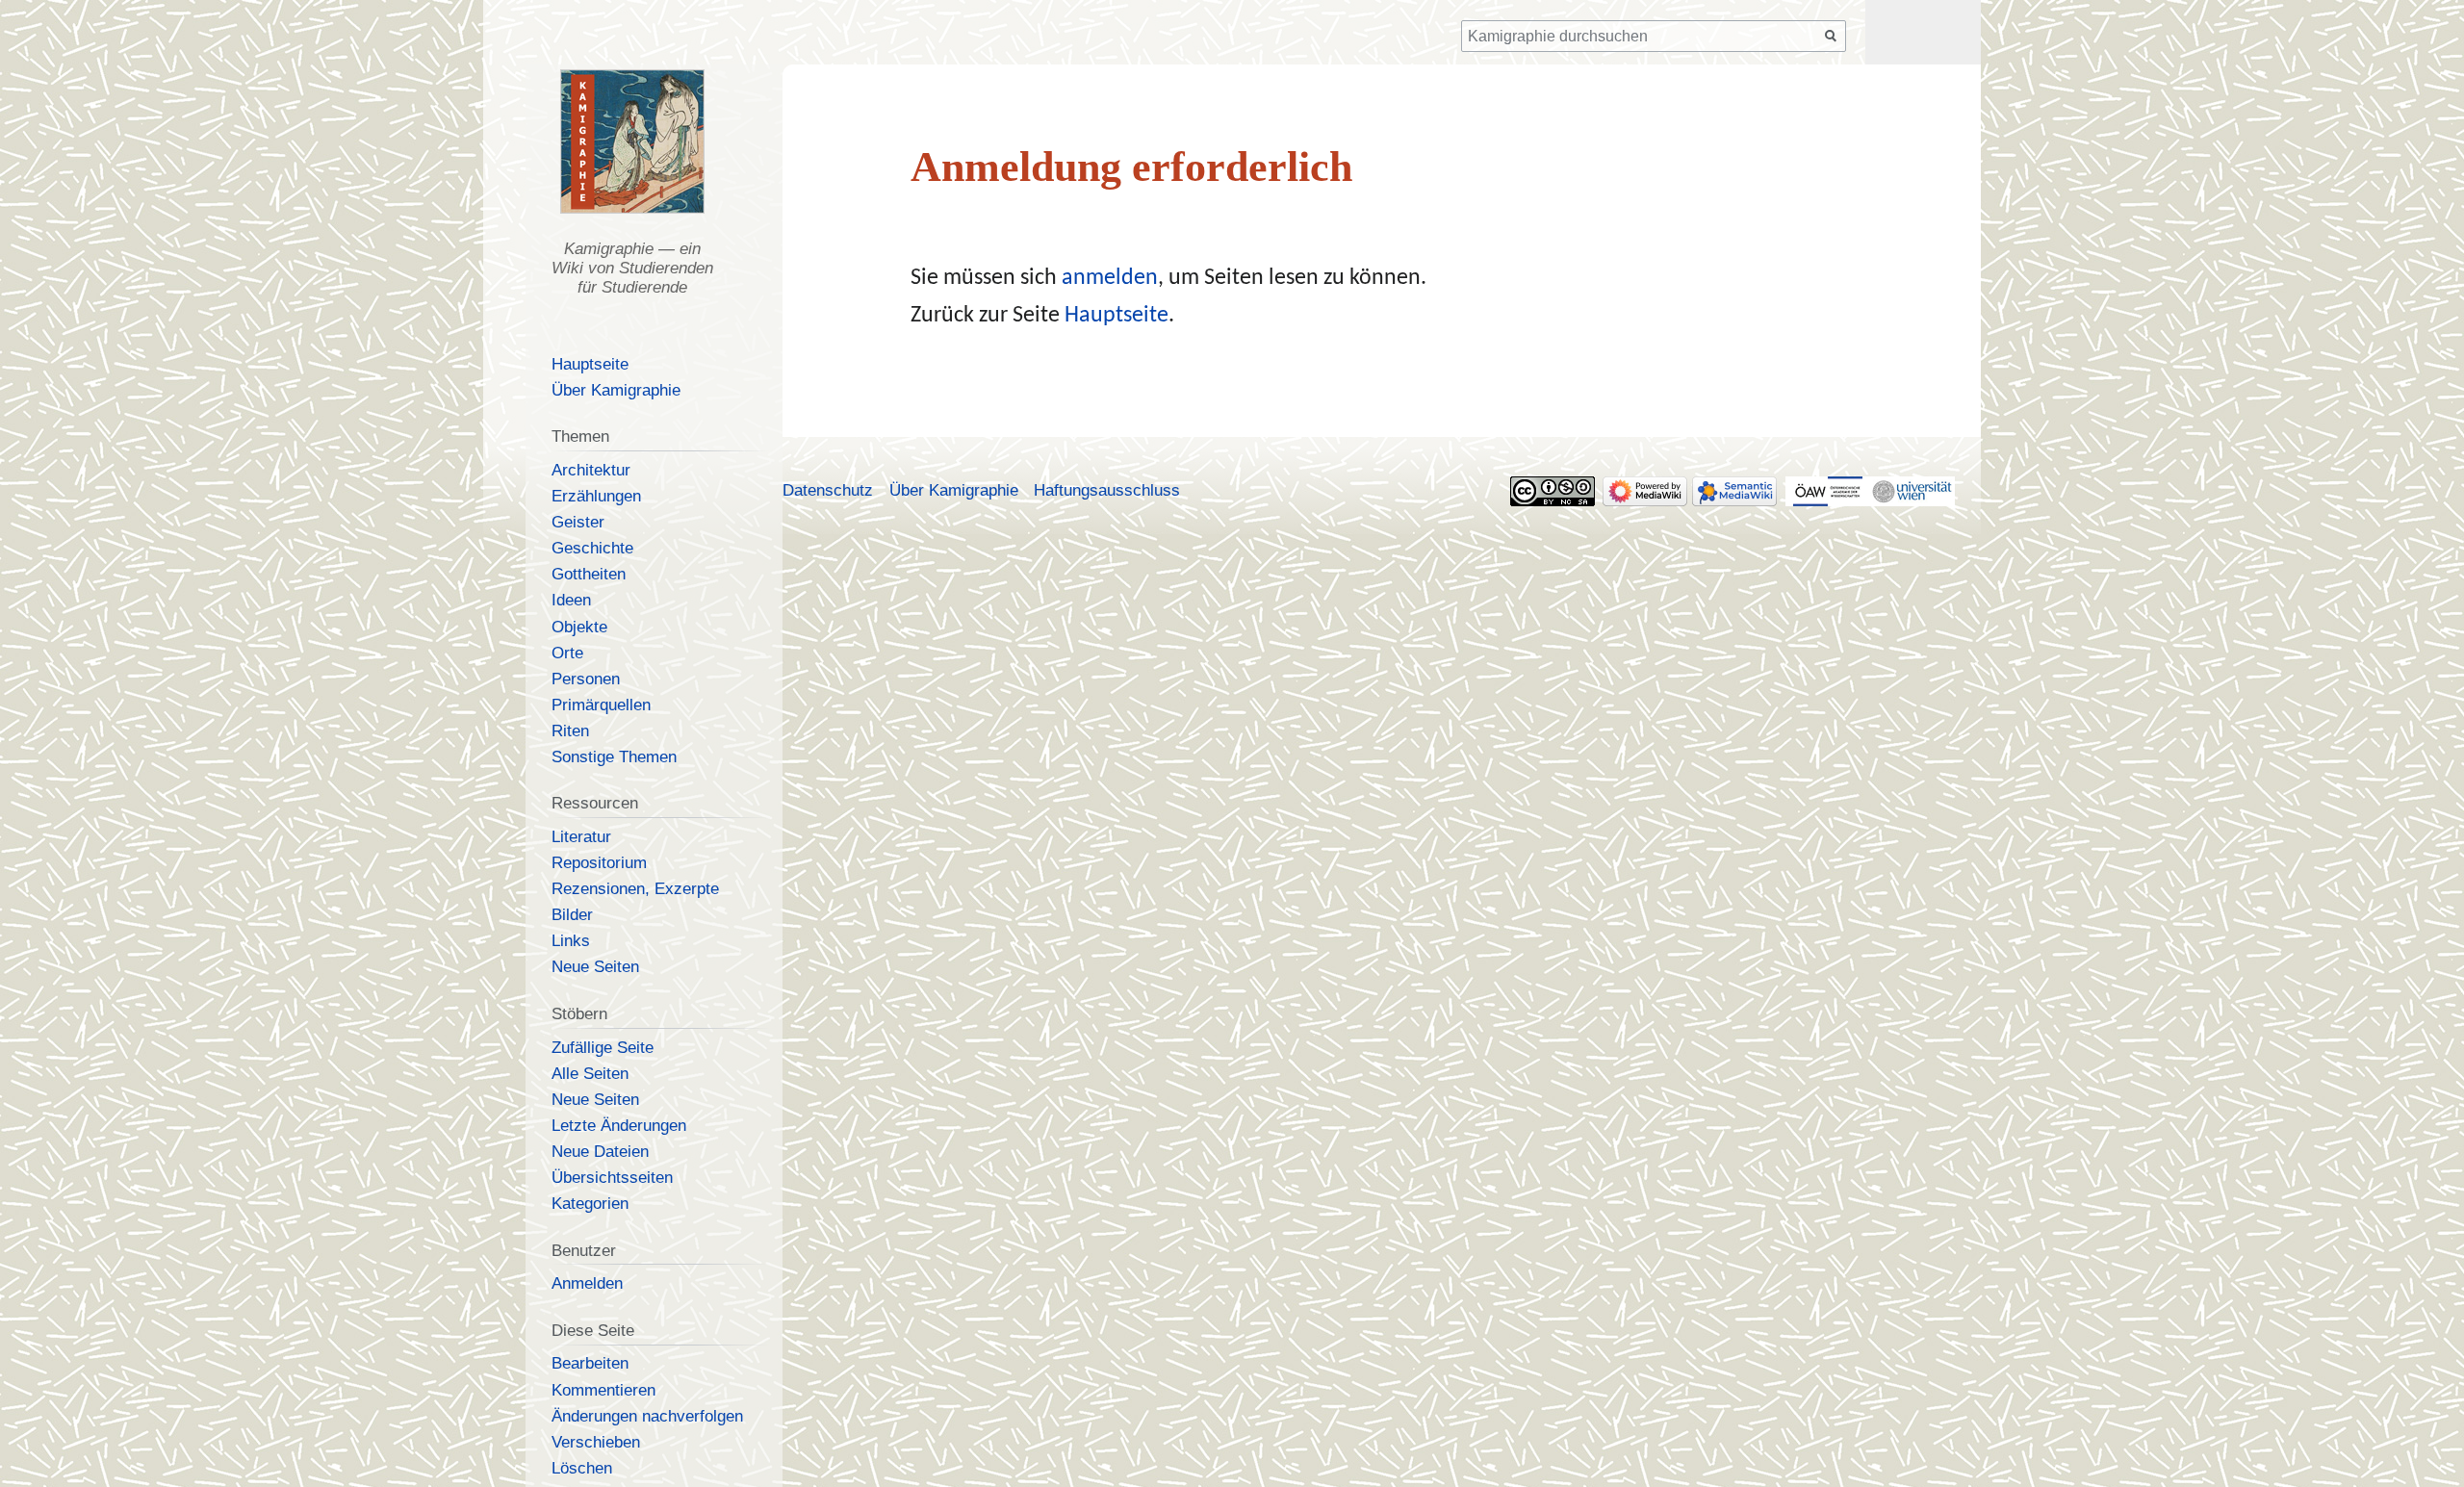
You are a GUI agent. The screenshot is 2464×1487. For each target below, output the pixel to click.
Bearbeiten (590, 1363)
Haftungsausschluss (1107, 490)
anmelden (1110, 278)
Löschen (582, 1468)
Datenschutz (828, 490)
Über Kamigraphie (616, 390)
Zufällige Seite (603, 1048)
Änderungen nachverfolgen (647, 1416)
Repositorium (599, 863)
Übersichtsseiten (612, 1178)
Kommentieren (603, 1390)
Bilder (572, 915)
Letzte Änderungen (619, 1126)
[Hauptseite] (632, 141)
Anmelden (587, 1283)
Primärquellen (601, 705)
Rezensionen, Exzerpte (635, 889)
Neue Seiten (595, 967)
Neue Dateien (600, 1152)
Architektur (591, 470)
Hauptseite (1116, 316)
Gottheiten (589, 574)
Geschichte (592, 548)
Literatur (581, 837)
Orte (567, 653)
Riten (570, 731)
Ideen (571, 600)
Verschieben (596, 1442)
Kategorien (590, 1204)
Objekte (579, 627)
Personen (586, 679)
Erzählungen (596, 496)
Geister (578, 522)
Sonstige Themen (614, 757)
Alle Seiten (590, 1074)
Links (571, 941)
